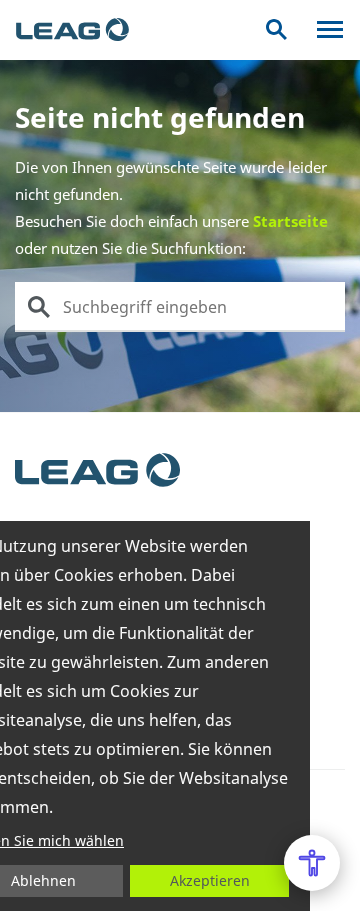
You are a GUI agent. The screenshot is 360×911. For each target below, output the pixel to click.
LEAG (72, 30)
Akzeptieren (210, 880)
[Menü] (330, 29)
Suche (276, 29)
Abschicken (39, 307)
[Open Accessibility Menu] (312, 863)
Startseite (290, 221)
